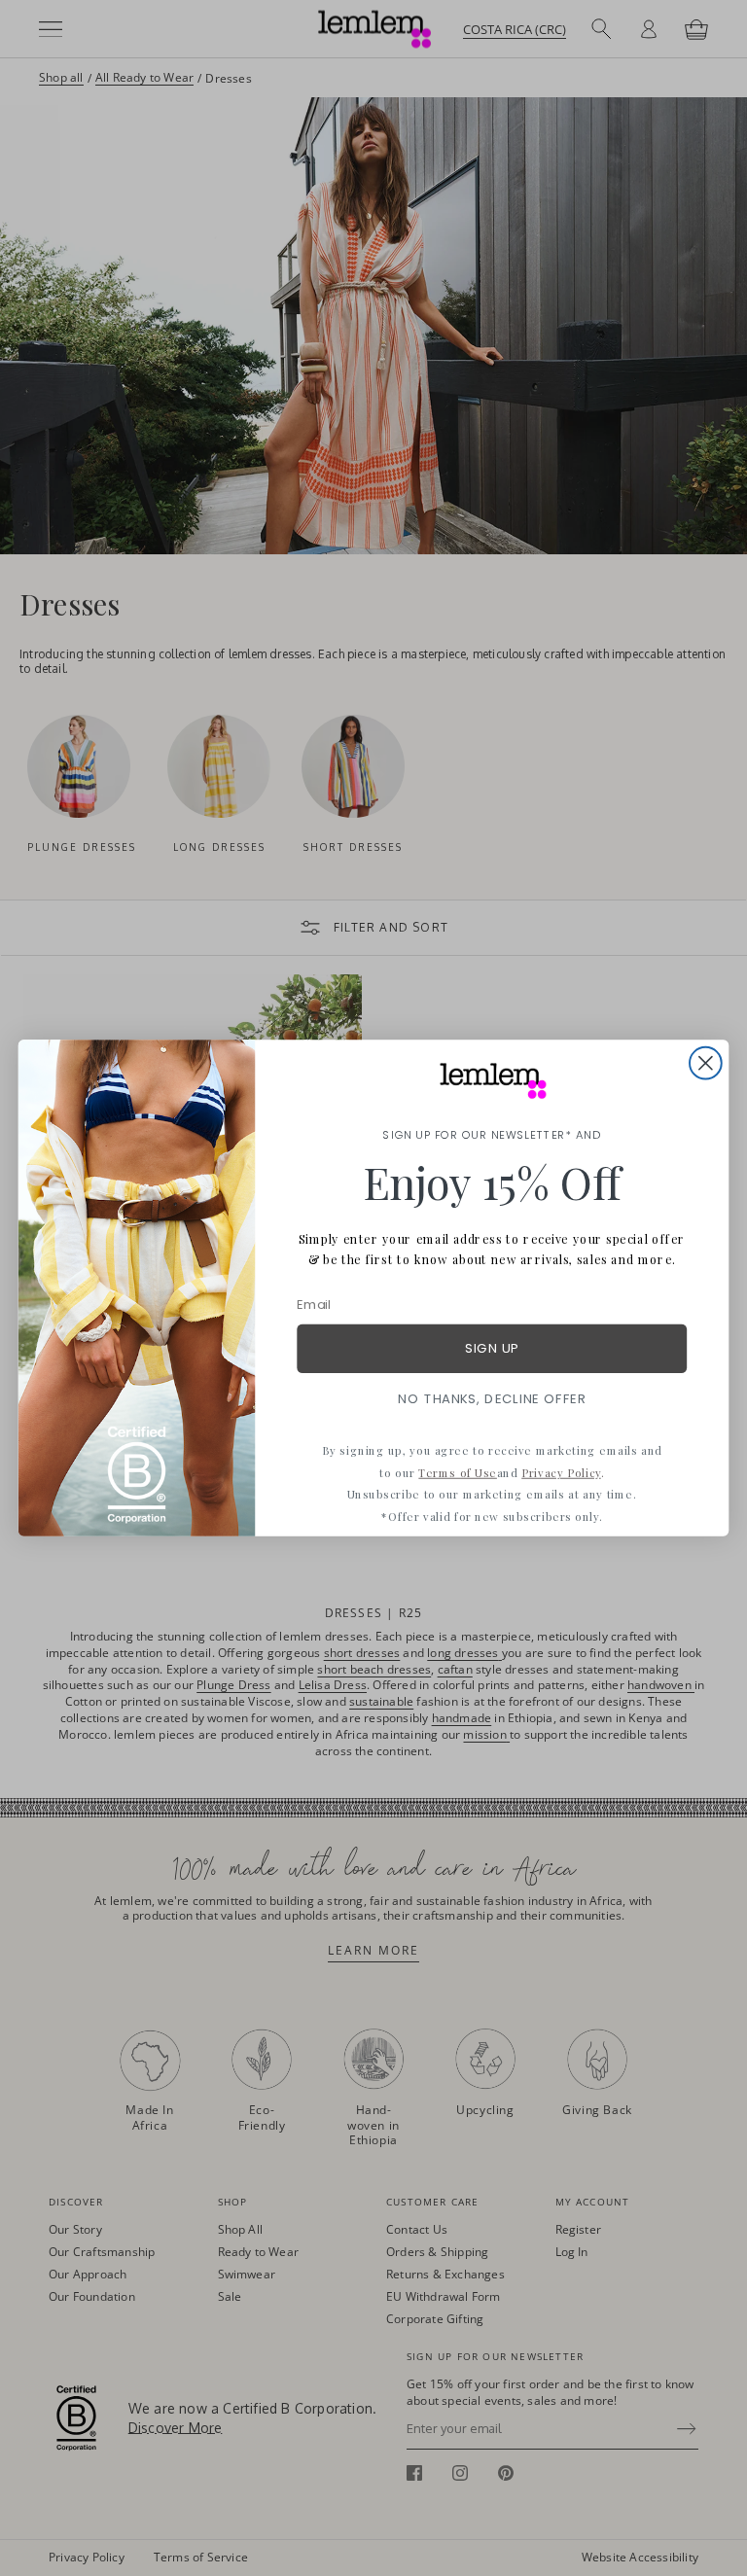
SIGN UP (492, 1348)
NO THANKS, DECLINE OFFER (492, 1399)
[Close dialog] (706, 1063)
